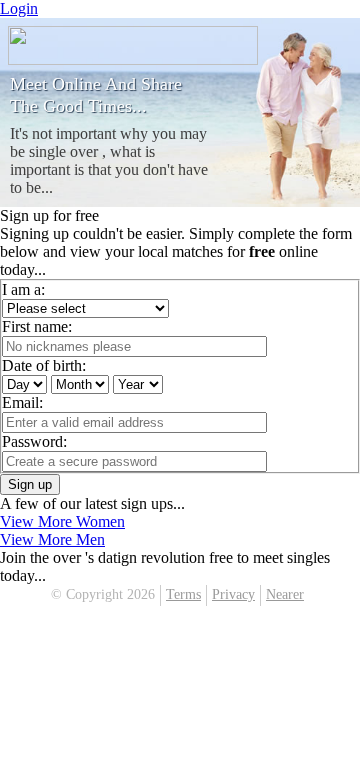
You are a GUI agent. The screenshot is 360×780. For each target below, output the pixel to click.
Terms (183, 594)
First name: (37, 326)
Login (19, 8)
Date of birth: (44, 365)
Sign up (30, 484)
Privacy (233, 594)
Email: (22, 402)
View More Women (62, 521)
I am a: (23, 289)
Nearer (285, 594)
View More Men (52, 539)
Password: (34, 441)
